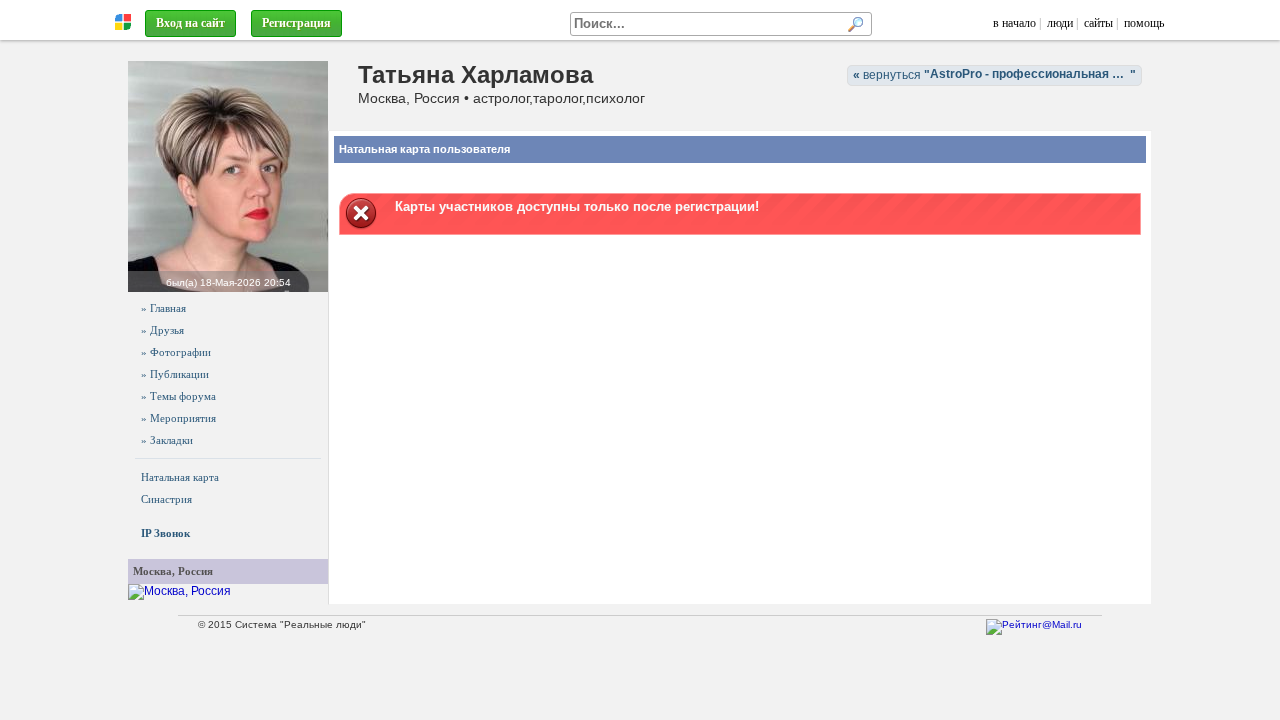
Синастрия (166, 499)
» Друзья (162, 330)
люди (1060, 23)
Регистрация (296, 23)
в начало (1014, 23)
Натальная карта (180, 477)
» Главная (163, 308)
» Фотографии (176, 352)
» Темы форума (178, 396)
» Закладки (167, 440)
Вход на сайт (190, 23)
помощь (1144, 23)
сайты (1098, 23)
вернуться (997, 74)
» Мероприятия (178, 418)
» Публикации (175, 374)
